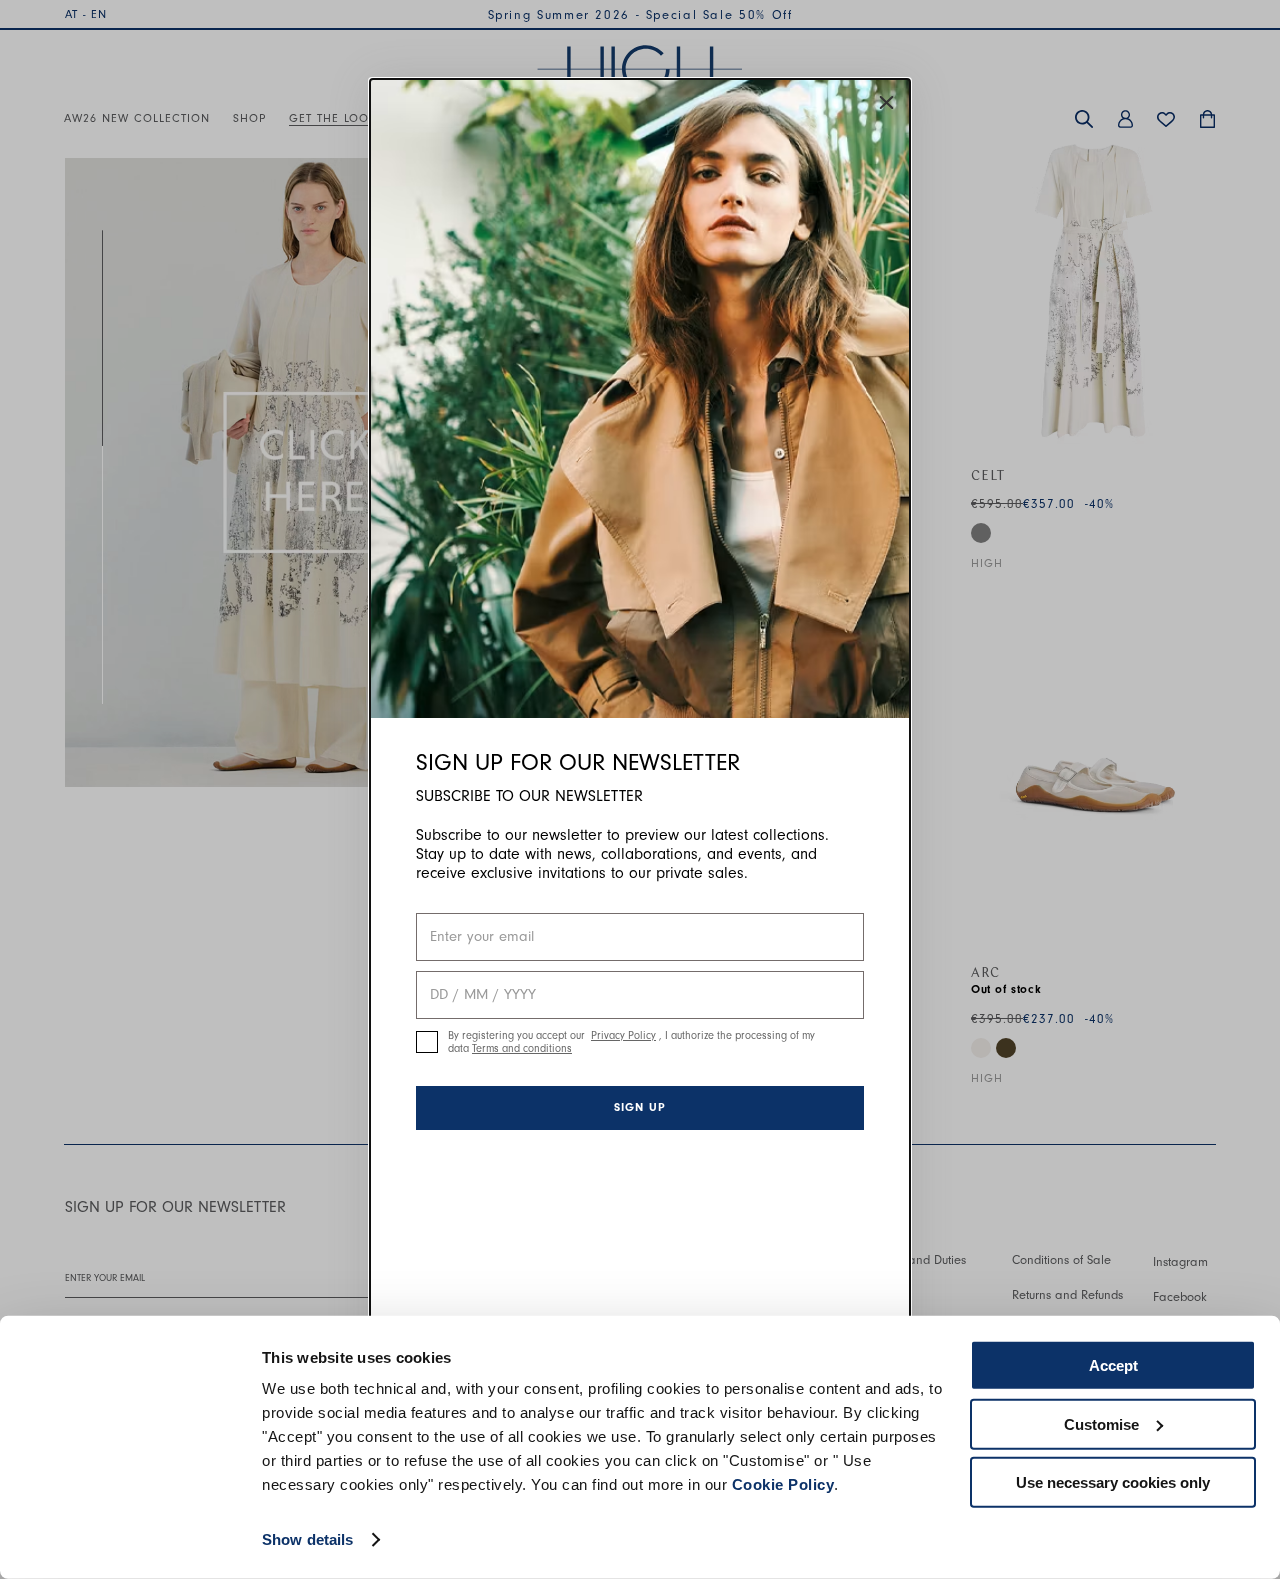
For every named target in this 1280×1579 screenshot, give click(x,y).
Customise (1101, 1423)
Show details (307, 1539)
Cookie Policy (783, 1484)
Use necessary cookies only (1113, 1482)
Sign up (640, 1107)
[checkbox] (427, 1042)
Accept (1113, 1365)
